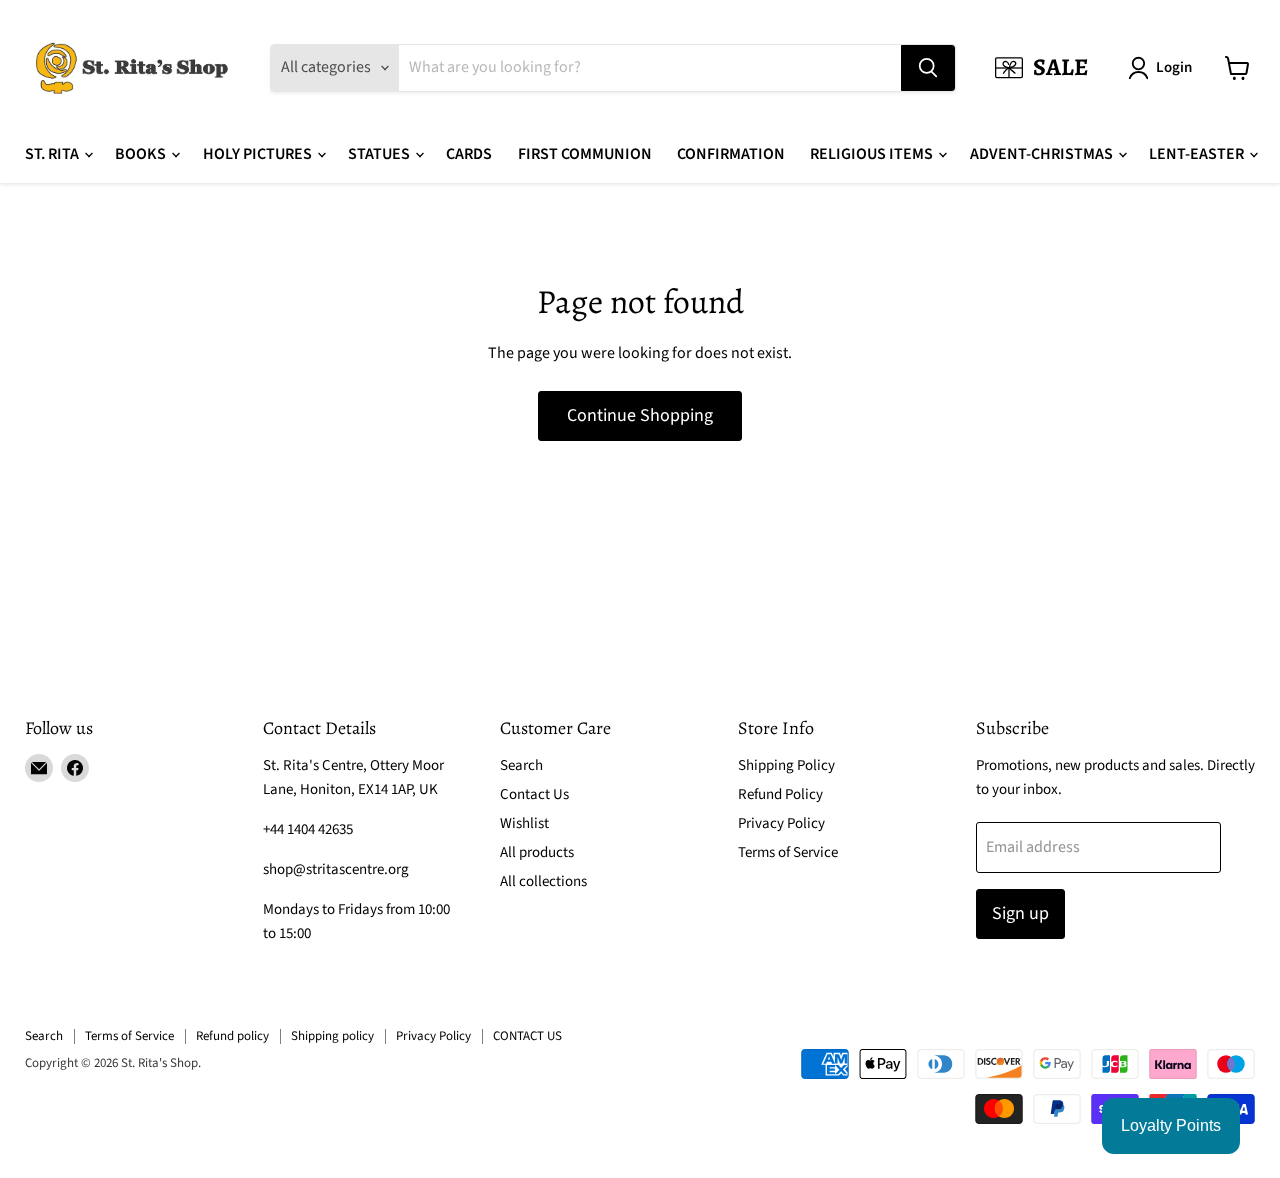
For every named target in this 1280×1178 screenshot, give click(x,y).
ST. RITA (53, 154)
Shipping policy (332, 1036)
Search (521, 765)
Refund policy (232, 1036)
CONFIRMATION (731, 154)
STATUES (380, 154)
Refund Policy (780, 794)
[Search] (928, 68)
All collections (543, 881)
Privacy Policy (781, 823)
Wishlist (524, 823)
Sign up (1020, 913)
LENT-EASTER (1198, 154)
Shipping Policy (786, 765)
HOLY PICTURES (259, 154)
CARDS (469, 154)
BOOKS (142, 154)
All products (537, 852)
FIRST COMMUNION (585, 154)
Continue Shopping (640, 415)
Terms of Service (788, 852)
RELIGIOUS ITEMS (873, 154)
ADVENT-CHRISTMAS (1043, 154)
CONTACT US (527, 1036)
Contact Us (534, 794)
